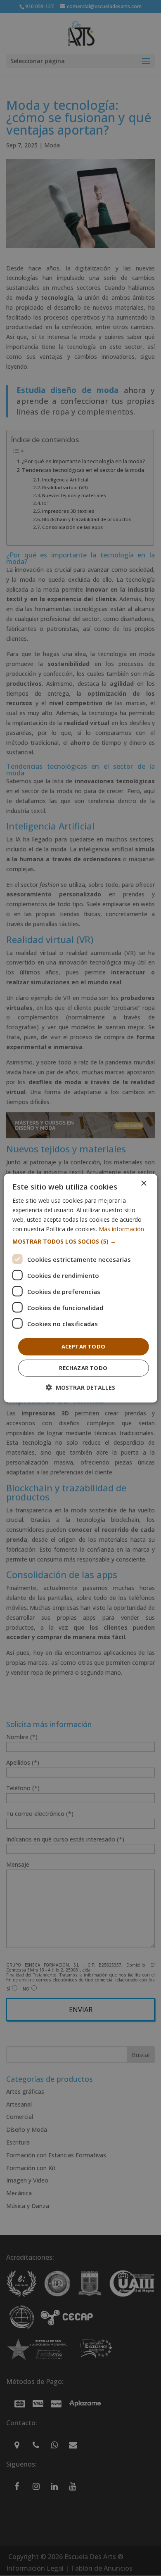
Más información (121, 1229)
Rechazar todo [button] (83, 1368)
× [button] (143, 1183)
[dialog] (81, 1288)
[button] (81, 1242)
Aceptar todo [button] (84, 1346)
